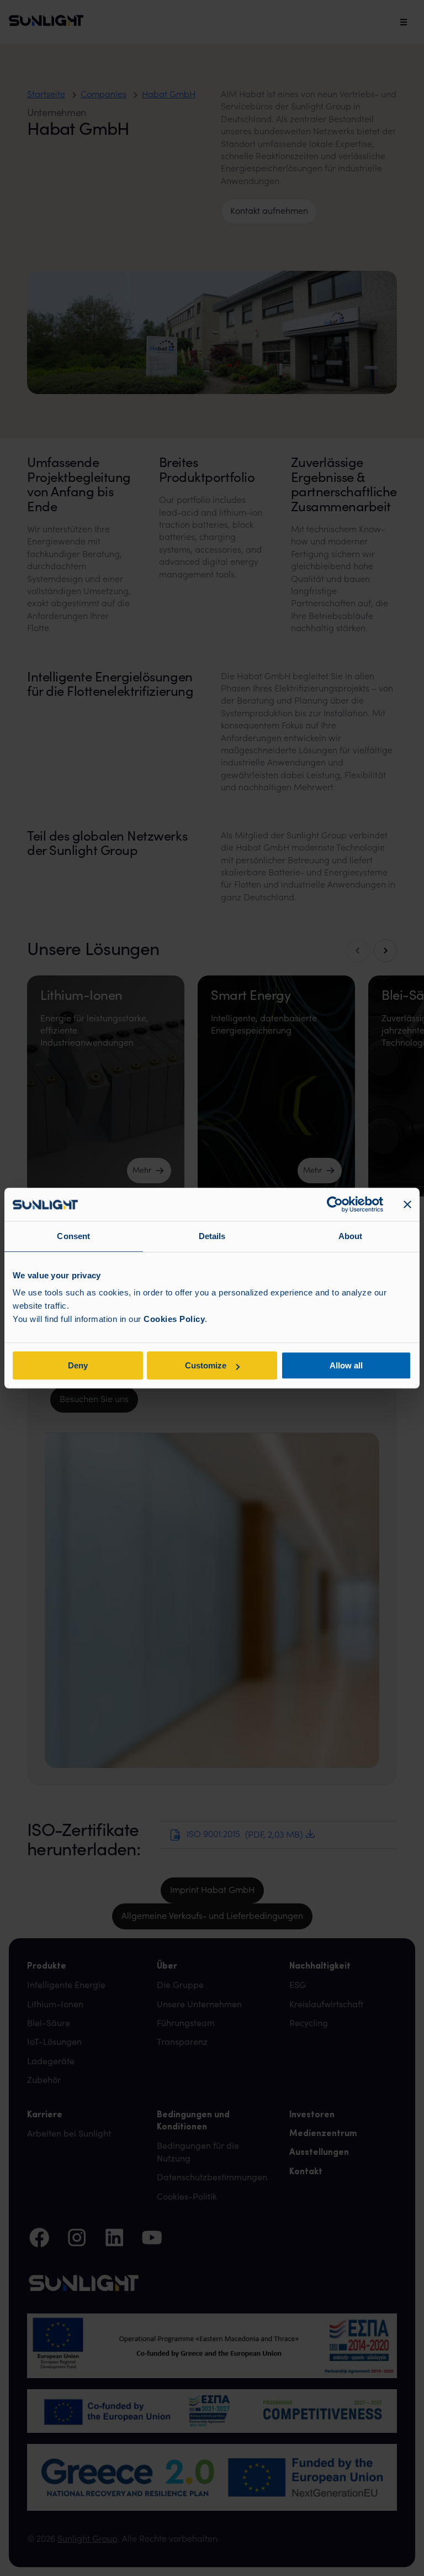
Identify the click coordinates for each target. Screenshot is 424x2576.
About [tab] (351, 1236)
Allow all (346, 1365)
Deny (78, 1365)
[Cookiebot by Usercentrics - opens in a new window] (335, 1204)
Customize (206, 1365)
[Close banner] (407, 1204)
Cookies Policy (174, 1319)
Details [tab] (212, 1236)
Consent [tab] (73, 1236)
